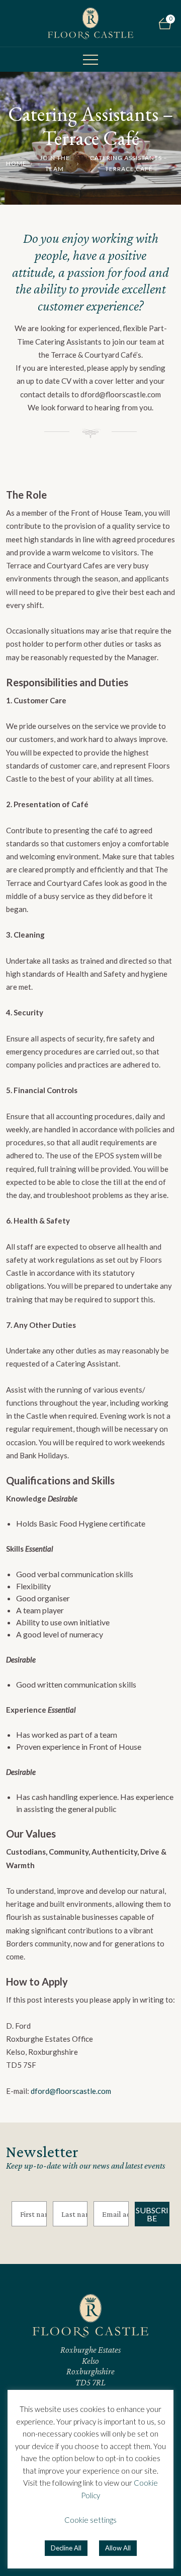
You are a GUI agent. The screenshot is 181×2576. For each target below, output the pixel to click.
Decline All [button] (66, 2548)
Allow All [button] (118, 2548)
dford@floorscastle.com (71, 2091)
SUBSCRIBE (152, 2214)
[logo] (90, 23)
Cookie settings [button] (90, 2520)
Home (16, 163)
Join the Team (55, 163)
